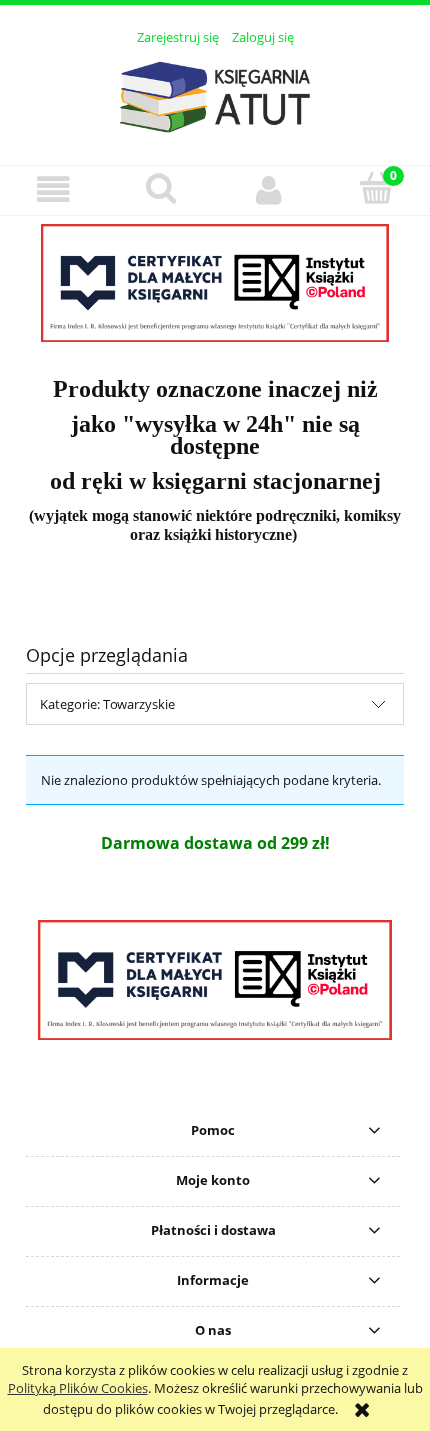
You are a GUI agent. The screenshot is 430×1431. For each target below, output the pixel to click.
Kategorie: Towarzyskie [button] (107, 704)
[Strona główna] (215, 94)
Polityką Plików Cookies (78, 1388)
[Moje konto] (269, 189)
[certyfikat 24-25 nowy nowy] (215, 283)
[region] (215, 283)
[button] (54, 189)
